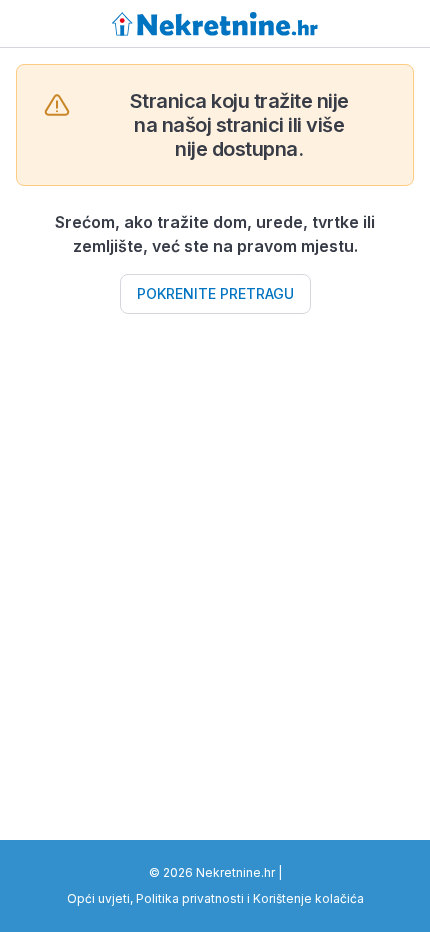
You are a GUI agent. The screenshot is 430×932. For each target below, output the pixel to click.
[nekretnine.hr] (215, 24)
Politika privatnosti (190, 898)
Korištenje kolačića (308, 898)
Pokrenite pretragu (215, 293)
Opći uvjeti (98, 898)
